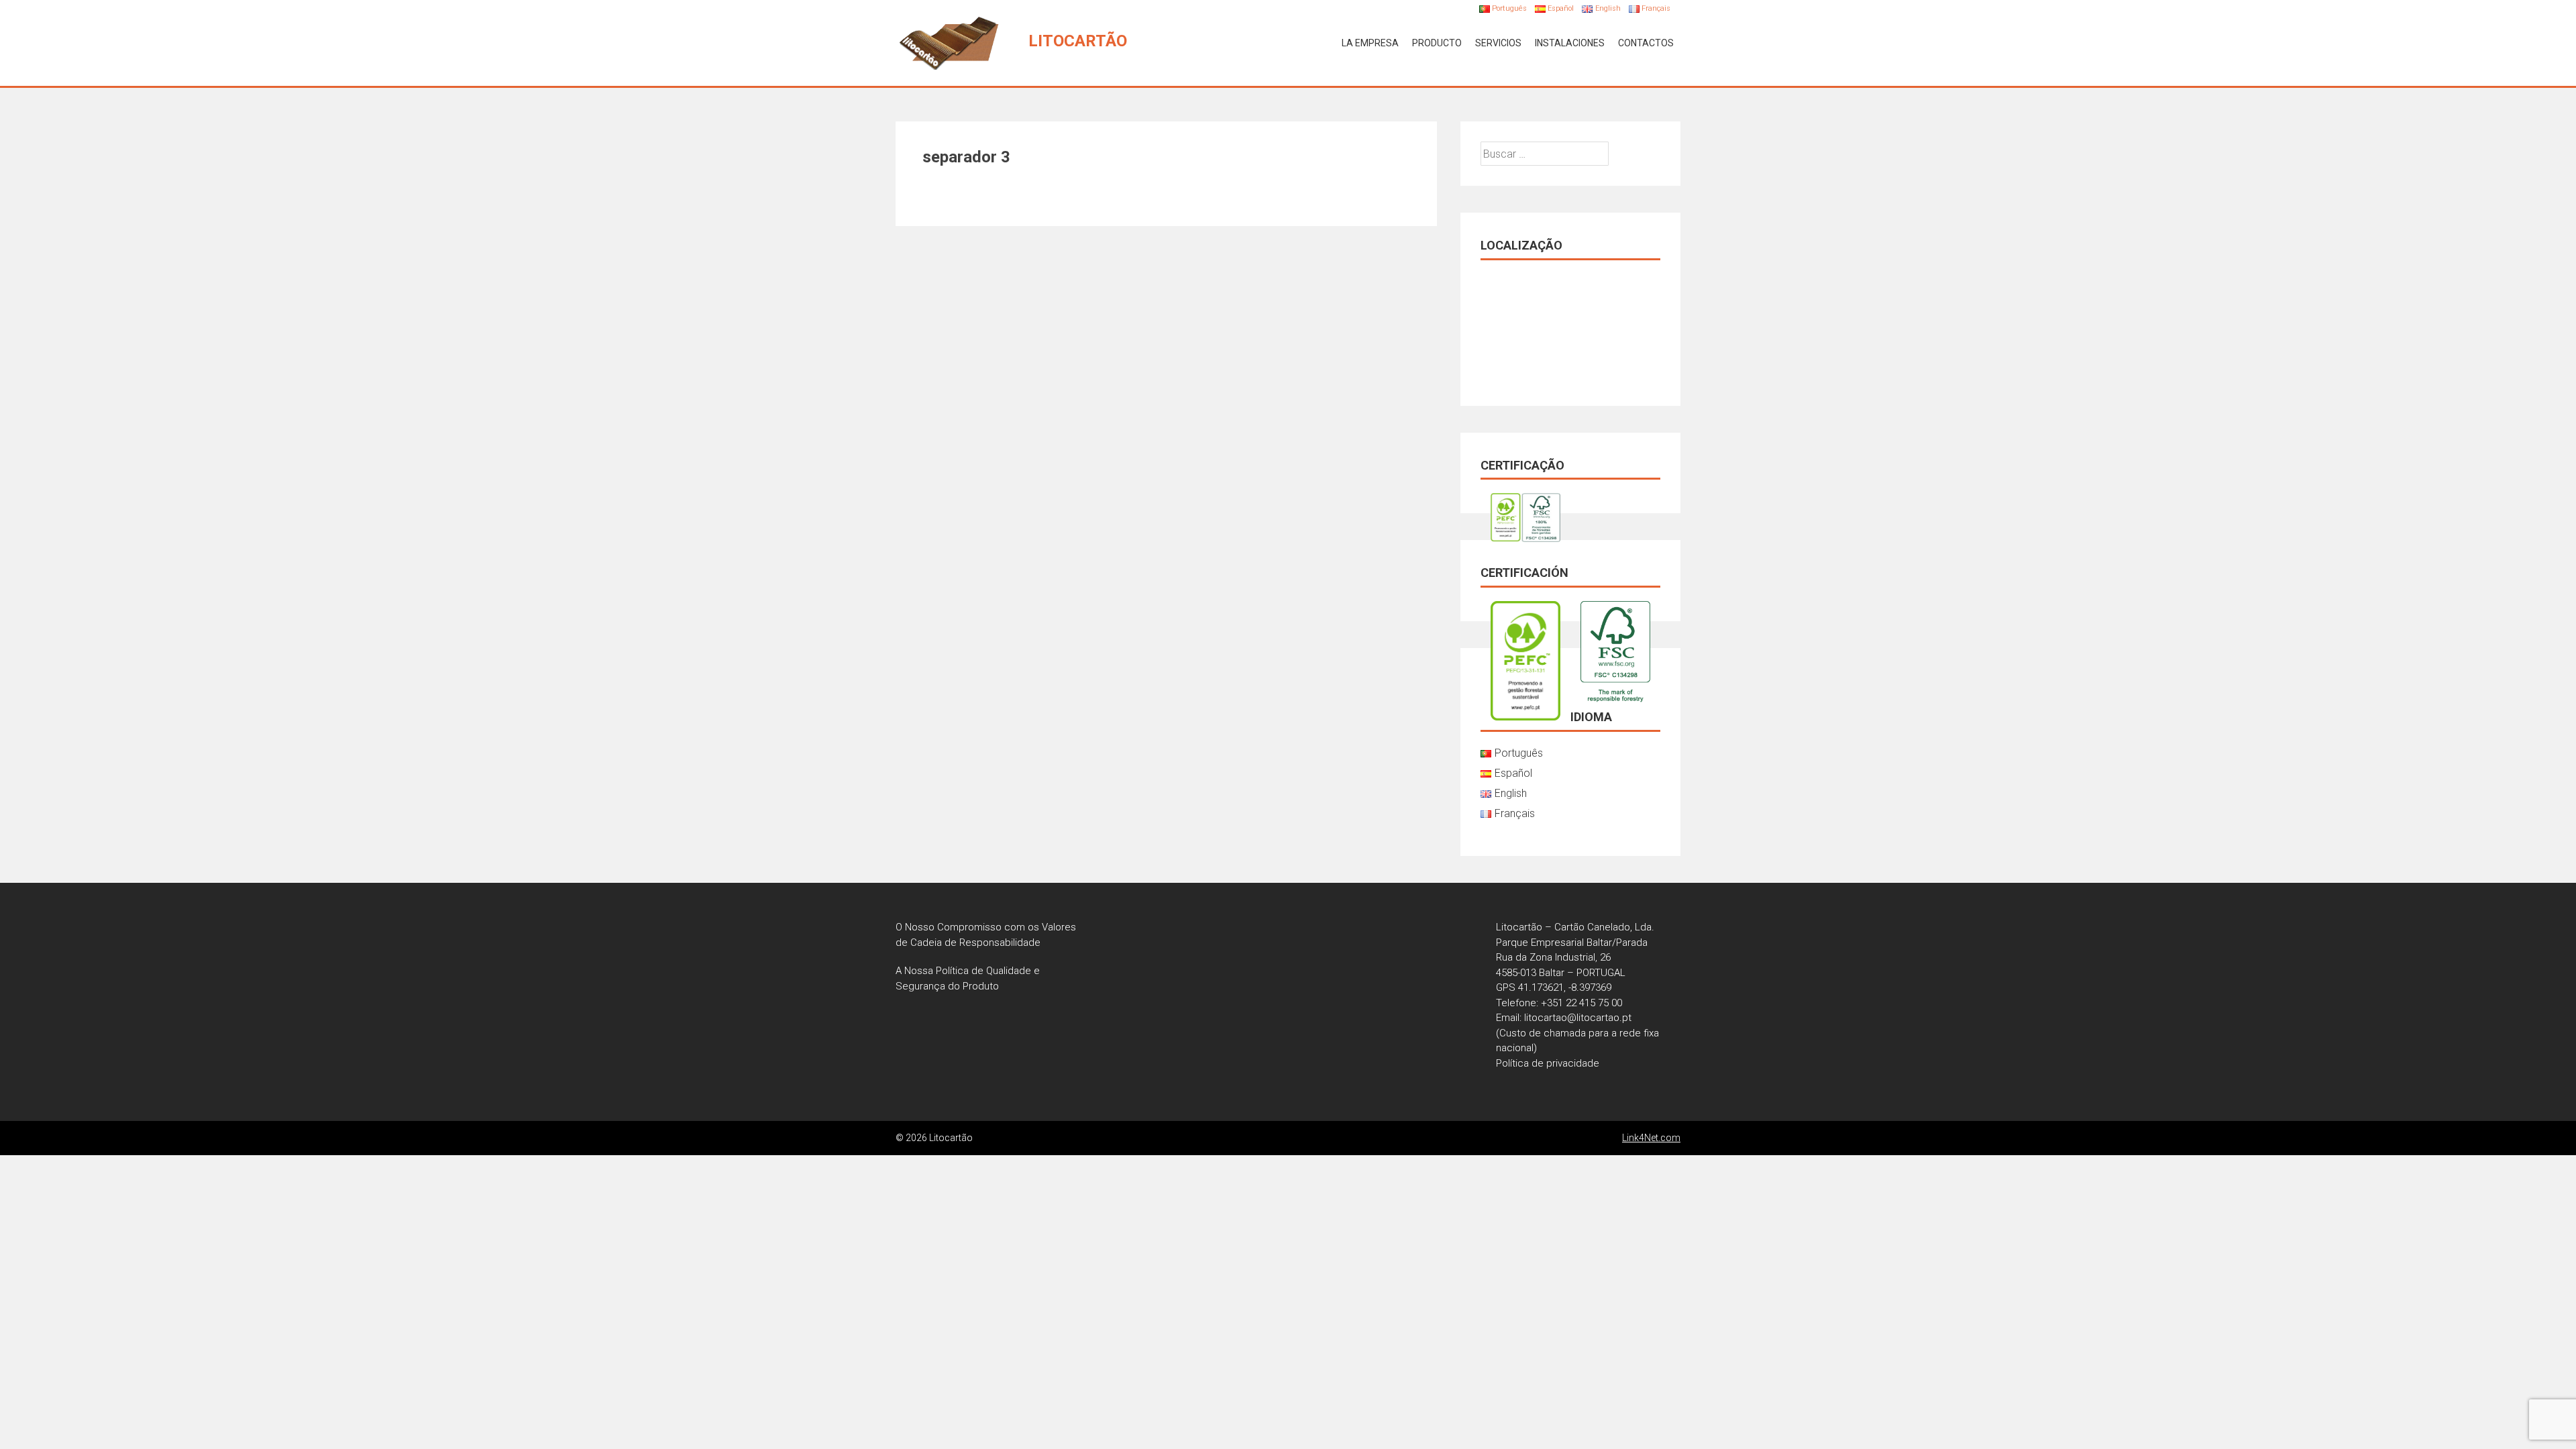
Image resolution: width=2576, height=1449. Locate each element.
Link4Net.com (1651, 1138)
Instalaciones (1570, 43)
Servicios (1498, 43)
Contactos (1646, 43)
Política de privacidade (1548, 1063)
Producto (1437, 43)
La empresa (1370, 43)
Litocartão (1078, 41)
